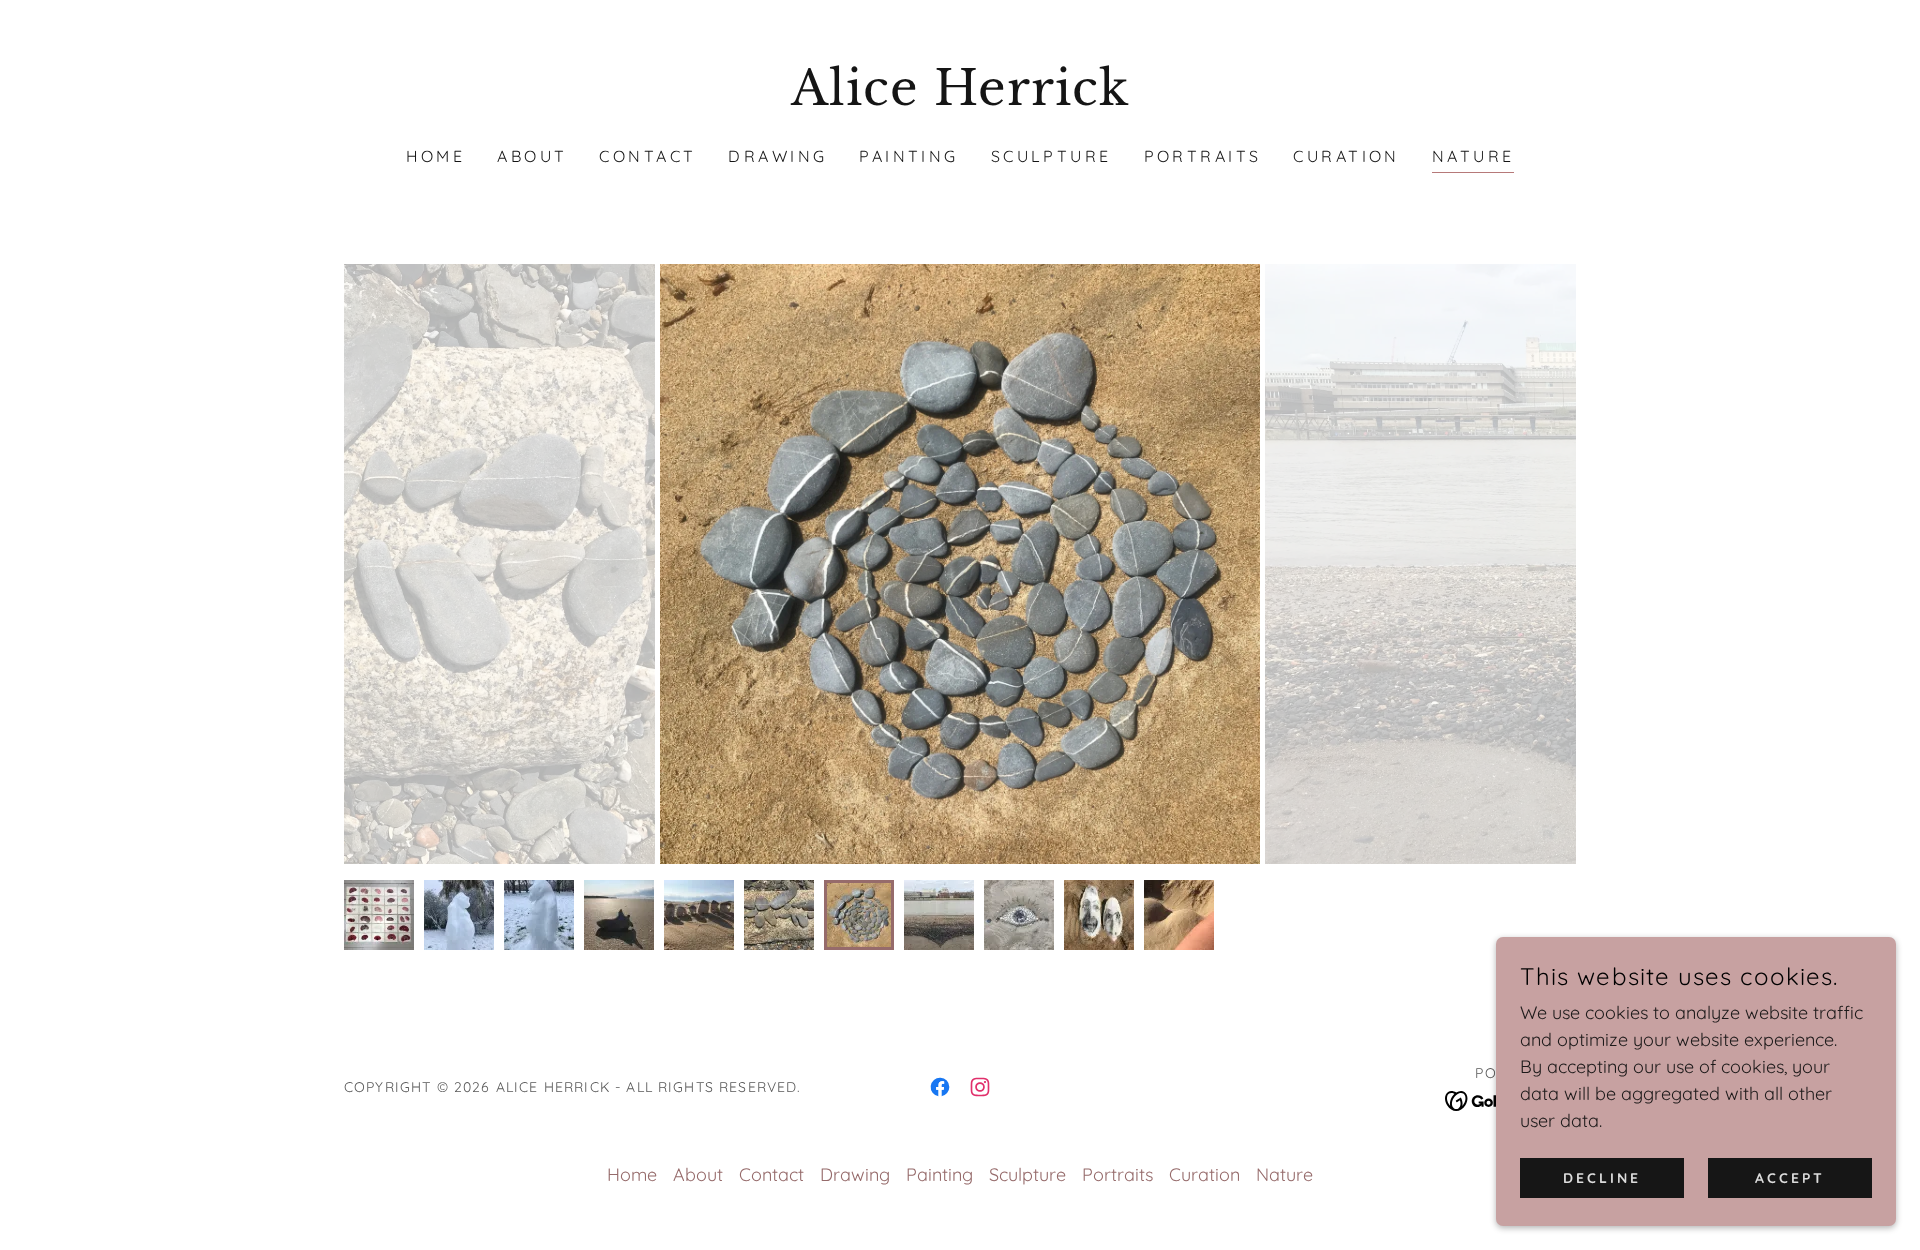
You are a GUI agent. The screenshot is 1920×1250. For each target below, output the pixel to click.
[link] (960, 98)
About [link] (532, 156)
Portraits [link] (1203, 156)
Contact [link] (647, 156)
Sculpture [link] (1051, 156)
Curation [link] (1346, 156)
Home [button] (632, 1174)
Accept (1790, 1178)
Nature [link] (1473, 156)
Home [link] (436, 156)
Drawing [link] (777, 156)
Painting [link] (908, 156)
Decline (1602, 1178)
